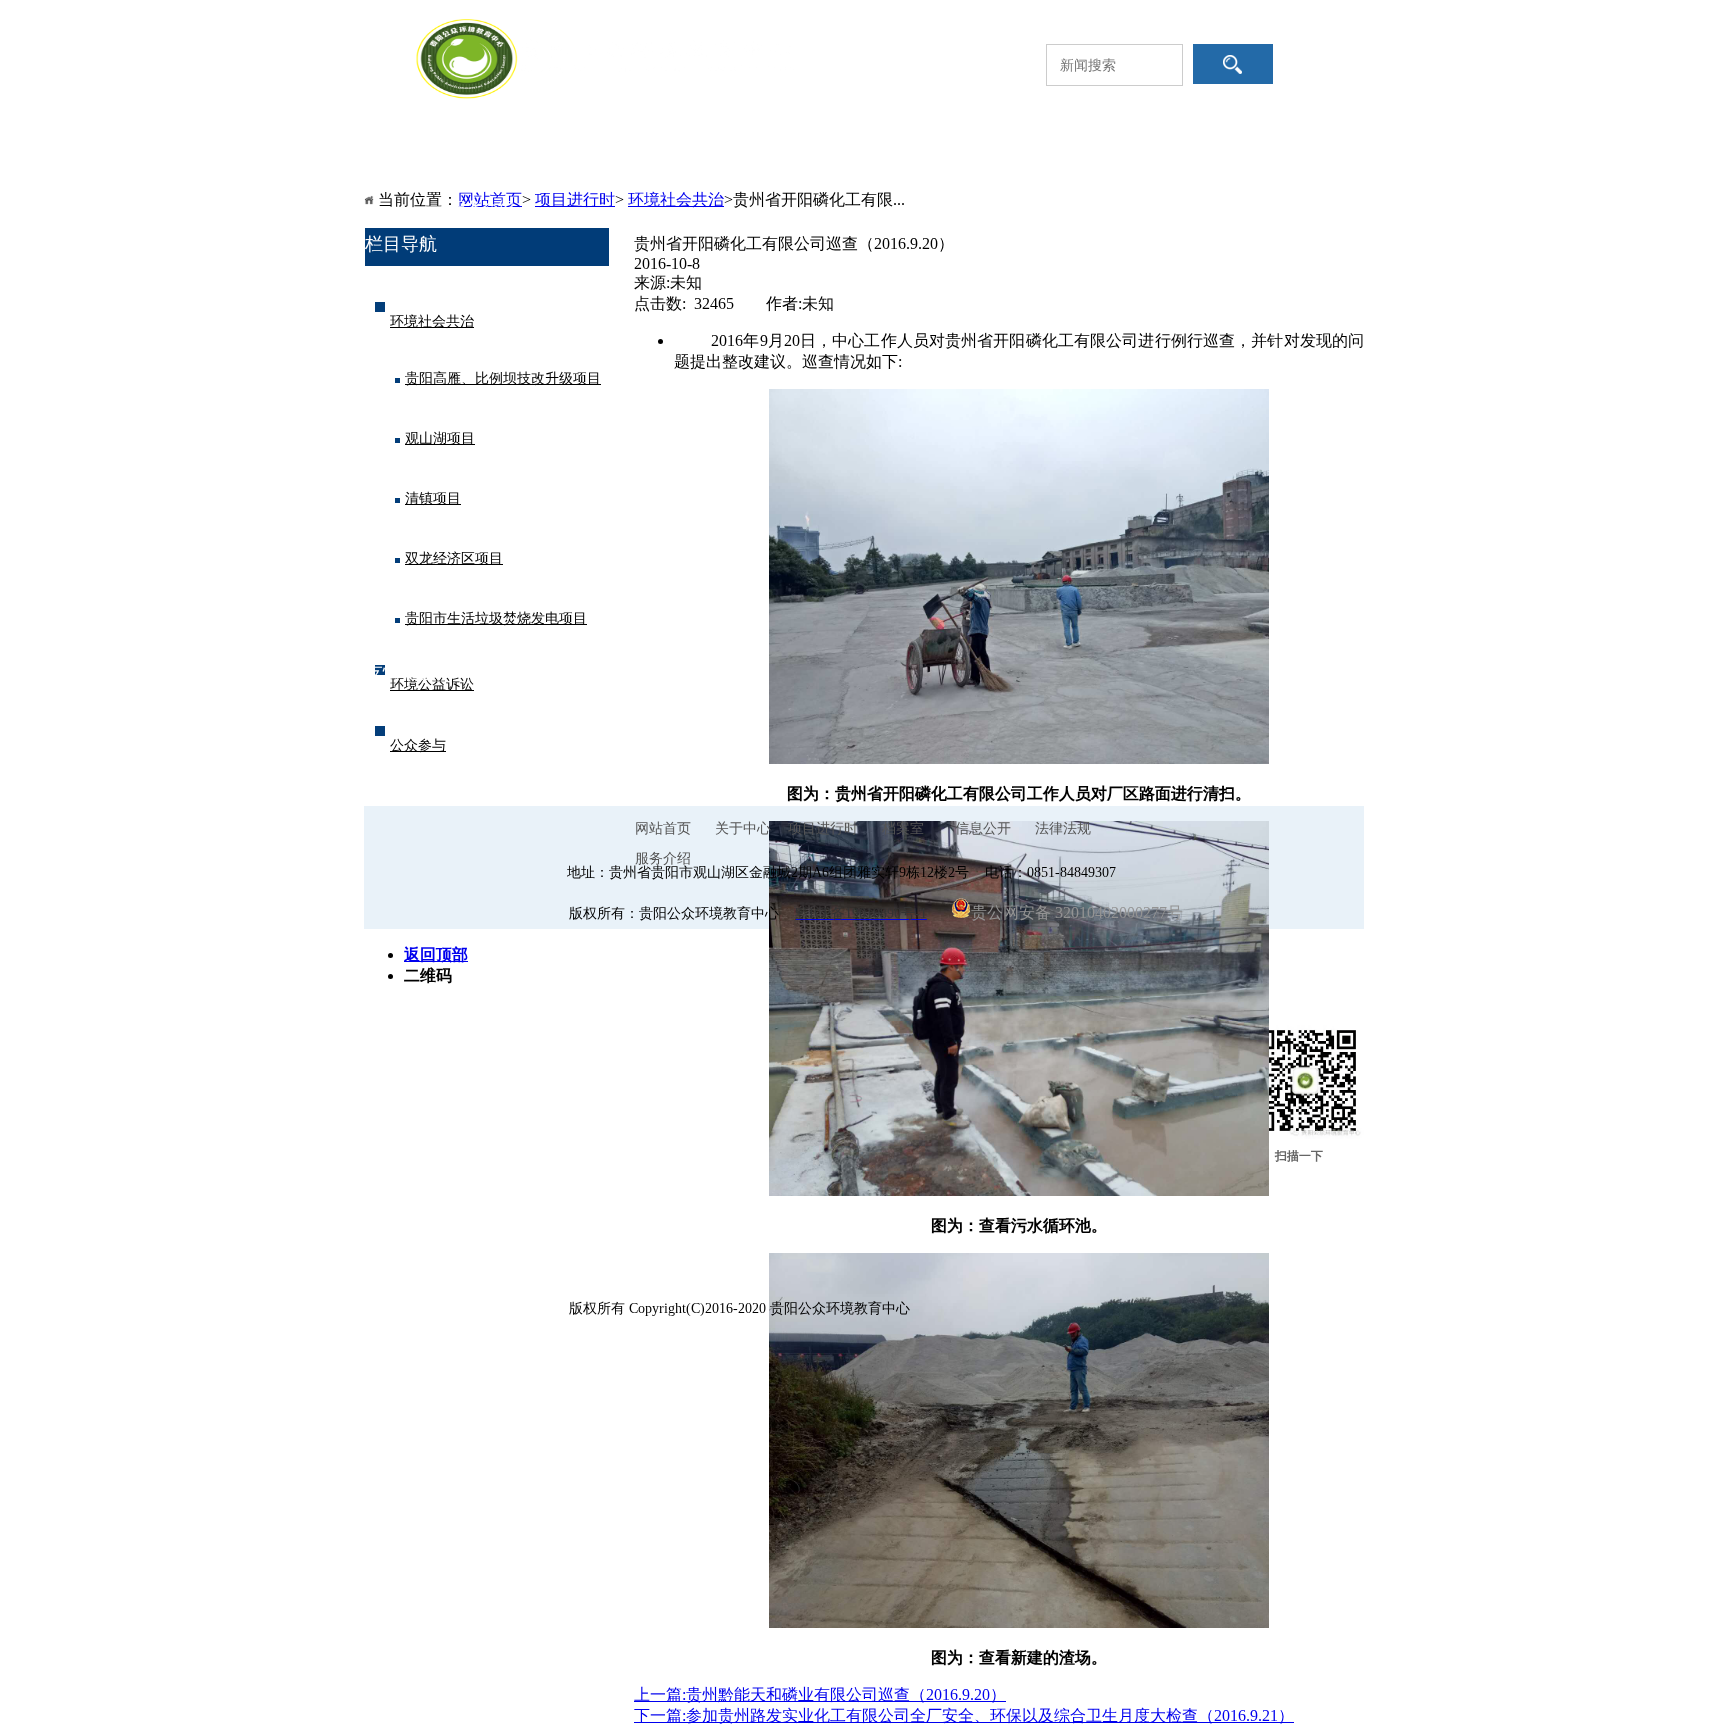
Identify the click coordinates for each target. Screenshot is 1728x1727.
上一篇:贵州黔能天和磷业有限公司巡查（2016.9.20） (820, 1694)
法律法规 (1182, 167)
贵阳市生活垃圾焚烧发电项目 (496, 618)
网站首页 (482, 167)
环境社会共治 (432, 321)
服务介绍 (482, 207)
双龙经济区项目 (454, 558)
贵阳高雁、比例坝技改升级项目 (503, 378)
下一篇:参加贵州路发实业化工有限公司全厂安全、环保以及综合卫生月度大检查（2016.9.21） (964, 1715)
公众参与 (418, 745)
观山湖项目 (440, 438)
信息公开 (1042, 167)
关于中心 (622, 167)
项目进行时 (762, 167)
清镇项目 (433, 498)
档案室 (902, 167)
